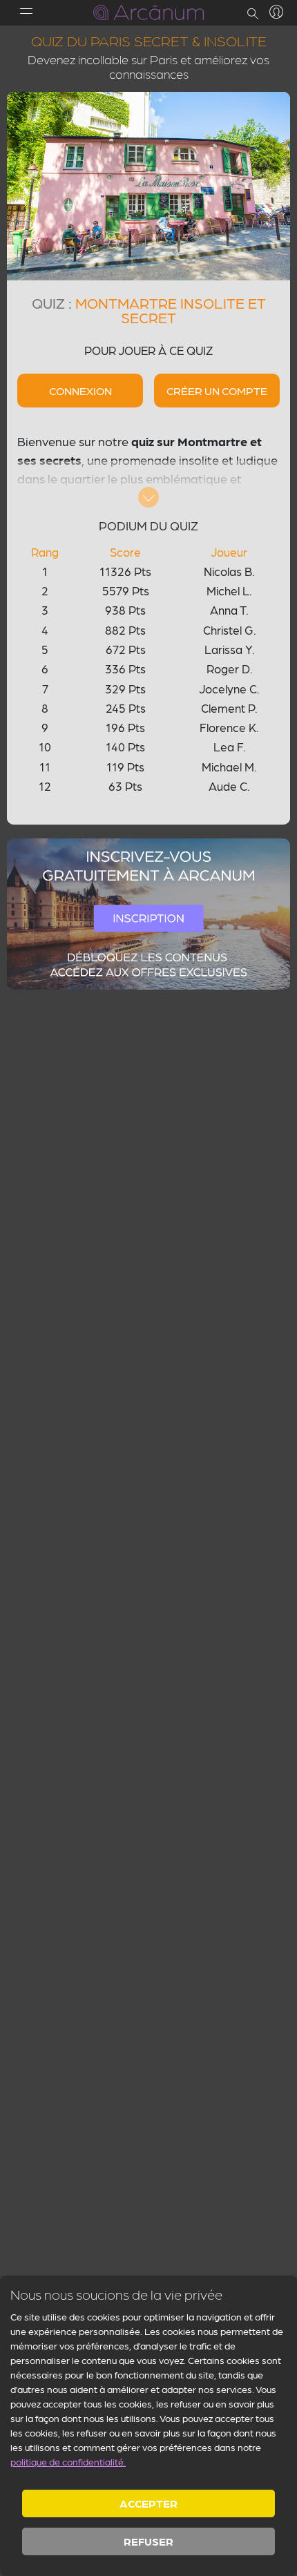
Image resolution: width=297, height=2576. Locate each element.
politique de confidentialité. (68, 2461)
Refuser (148, 2541)
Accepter (148, 2503)
